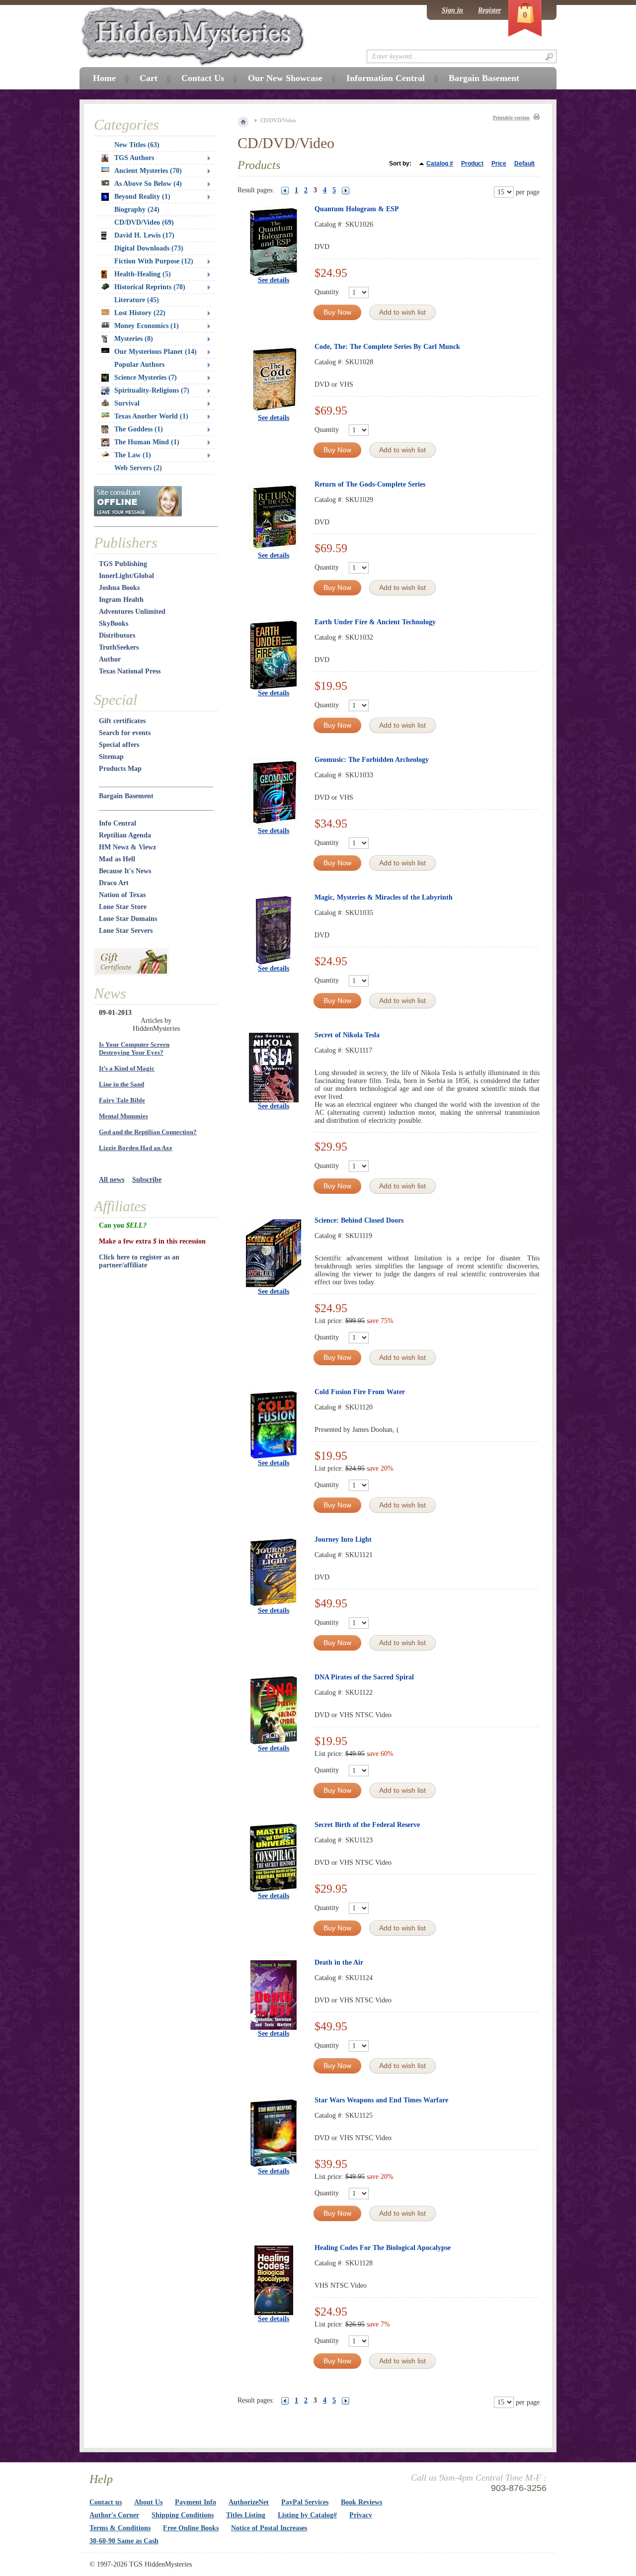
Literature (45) (137, 300)
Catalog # (440, 164)
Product (472, 164)
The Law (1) (133, 455)
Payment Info (196, 2502)
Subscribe (147, 1180)
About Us (148, 2502)
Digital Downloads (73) (149, 248)
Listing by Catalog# (307, 2515)
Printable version (511, 118)
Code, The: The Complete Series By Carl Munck (387, 347)
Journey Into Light (343, 1539)
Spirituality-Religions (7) (152, 390)
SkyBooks (114, 623)
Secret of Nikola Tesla (347, 1035)
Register (489, 10)
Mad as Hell (117, 859)
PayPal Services (305, 2502)
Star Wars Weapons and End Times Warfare (381, 2100)
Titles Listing (246, 2515)
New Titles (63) (137, 145)
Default (524, 164)
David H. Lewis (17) (144, 235)
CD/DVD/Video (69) (144, 222)
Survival (127, 403)
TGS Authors (134, 158)
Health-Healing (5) (143, 274)
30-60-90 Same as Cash (124, 2541)
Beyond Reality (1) (142, 197)
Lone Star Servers (126, 931)
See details (274, 280)
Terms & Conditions (120, 2528)
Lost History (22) (140, 313)
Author (110, 659)
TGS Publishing (123, 564)
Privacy (361, 2515)
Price (499, 164)
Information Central (386, 78)
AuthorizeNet (249, 2502)
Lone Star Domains (128, 919)
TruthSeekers (119, 647)
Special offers (119, 745)
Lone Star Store (123, 907)
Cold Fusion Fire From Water (360, 1392)
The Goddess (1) (139, 429)
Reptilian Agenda (125, 835)
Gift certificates (122, 721)
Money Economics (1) (147, 326)
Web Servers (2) (138, 468)
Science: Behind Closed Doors (359, 1220)
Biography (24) (137, 209)
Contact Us (203, 78)
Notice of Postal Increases (269, 2528)
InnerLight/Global (126, 576)
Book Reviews (361, 2502)
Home (104, 78)
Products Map (120, 769)
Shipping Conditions (183, 2515)
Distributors (117, 635)
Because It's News (125, 871)
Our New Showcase (285, 78)
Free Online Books (191, 2528)
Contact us (106, 2502)
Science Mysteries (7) (146, 377)
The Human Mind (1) (147, 442)
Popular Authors (139, 365)
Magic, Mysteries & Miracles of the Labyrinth (384, 897)
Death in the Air (339, 1962)
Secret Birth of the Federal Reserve (367, 1825)
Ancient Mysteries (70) (148, 171)
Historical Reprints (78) (150, 287)
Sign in (452, 10)
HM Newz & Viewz (127, 847)
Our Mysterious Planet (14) (156, 352)
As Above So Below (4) (148, 184)
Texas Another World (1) (151, 416)
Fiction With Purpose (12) (154, 261)
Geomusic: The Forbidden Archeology (372, 760)
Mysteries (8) (134, 339)
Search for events (125, 733)
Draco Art (114, 883)
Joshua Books (119, 588)
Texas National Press (130, 671)
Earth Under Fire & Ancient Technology (375, 622)
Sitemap (111, 757)
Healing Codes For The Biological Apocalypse (383, 2248)
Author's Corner (114, 2515)
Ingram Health (121, 600)
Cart (149, 78)
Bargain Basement (126, 796)
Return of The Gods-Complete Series (370, 484)
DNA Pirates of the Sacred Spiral (364, 1677)
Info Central (118, 823)
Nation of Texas (122, 895)
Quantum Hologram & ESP (357, 209)
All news (112, 1180)
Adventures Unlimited (132, 612)
